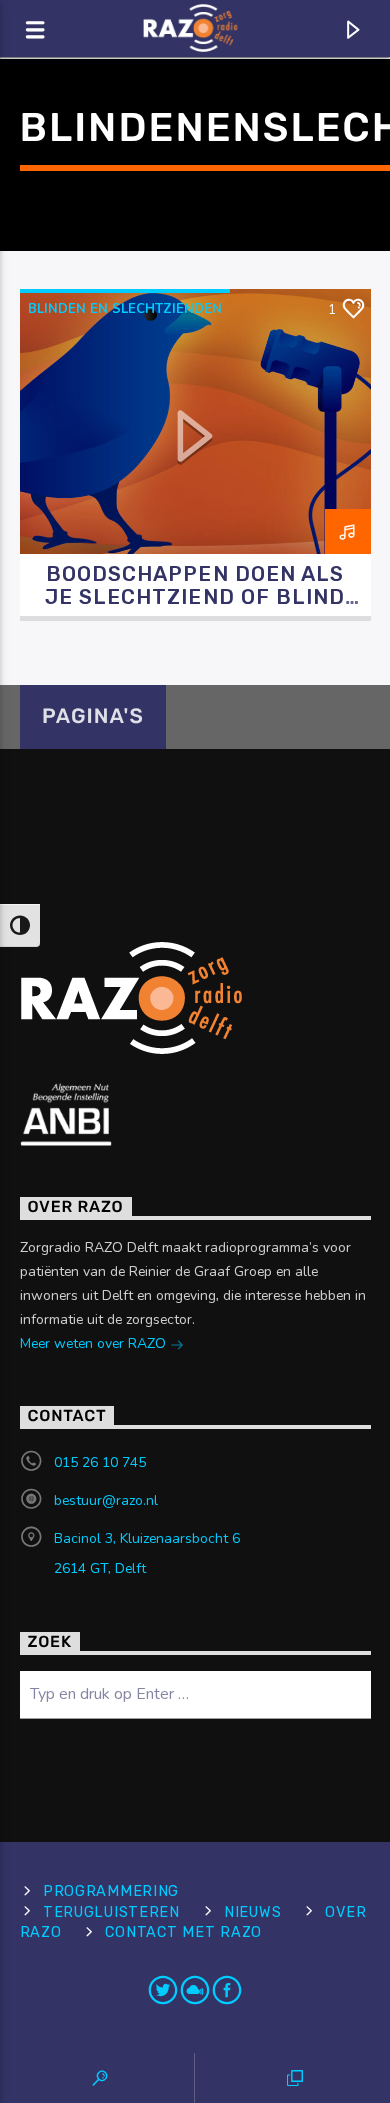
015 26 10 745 (100, 1462)
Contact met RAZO (183, 1932)
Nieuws (252, 1912)
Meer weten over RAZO (95, 1343)
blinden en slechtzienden (125, 309)
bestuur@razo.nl (106, 1500)
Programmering (111, 1891)
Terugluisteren (111, 1912)
